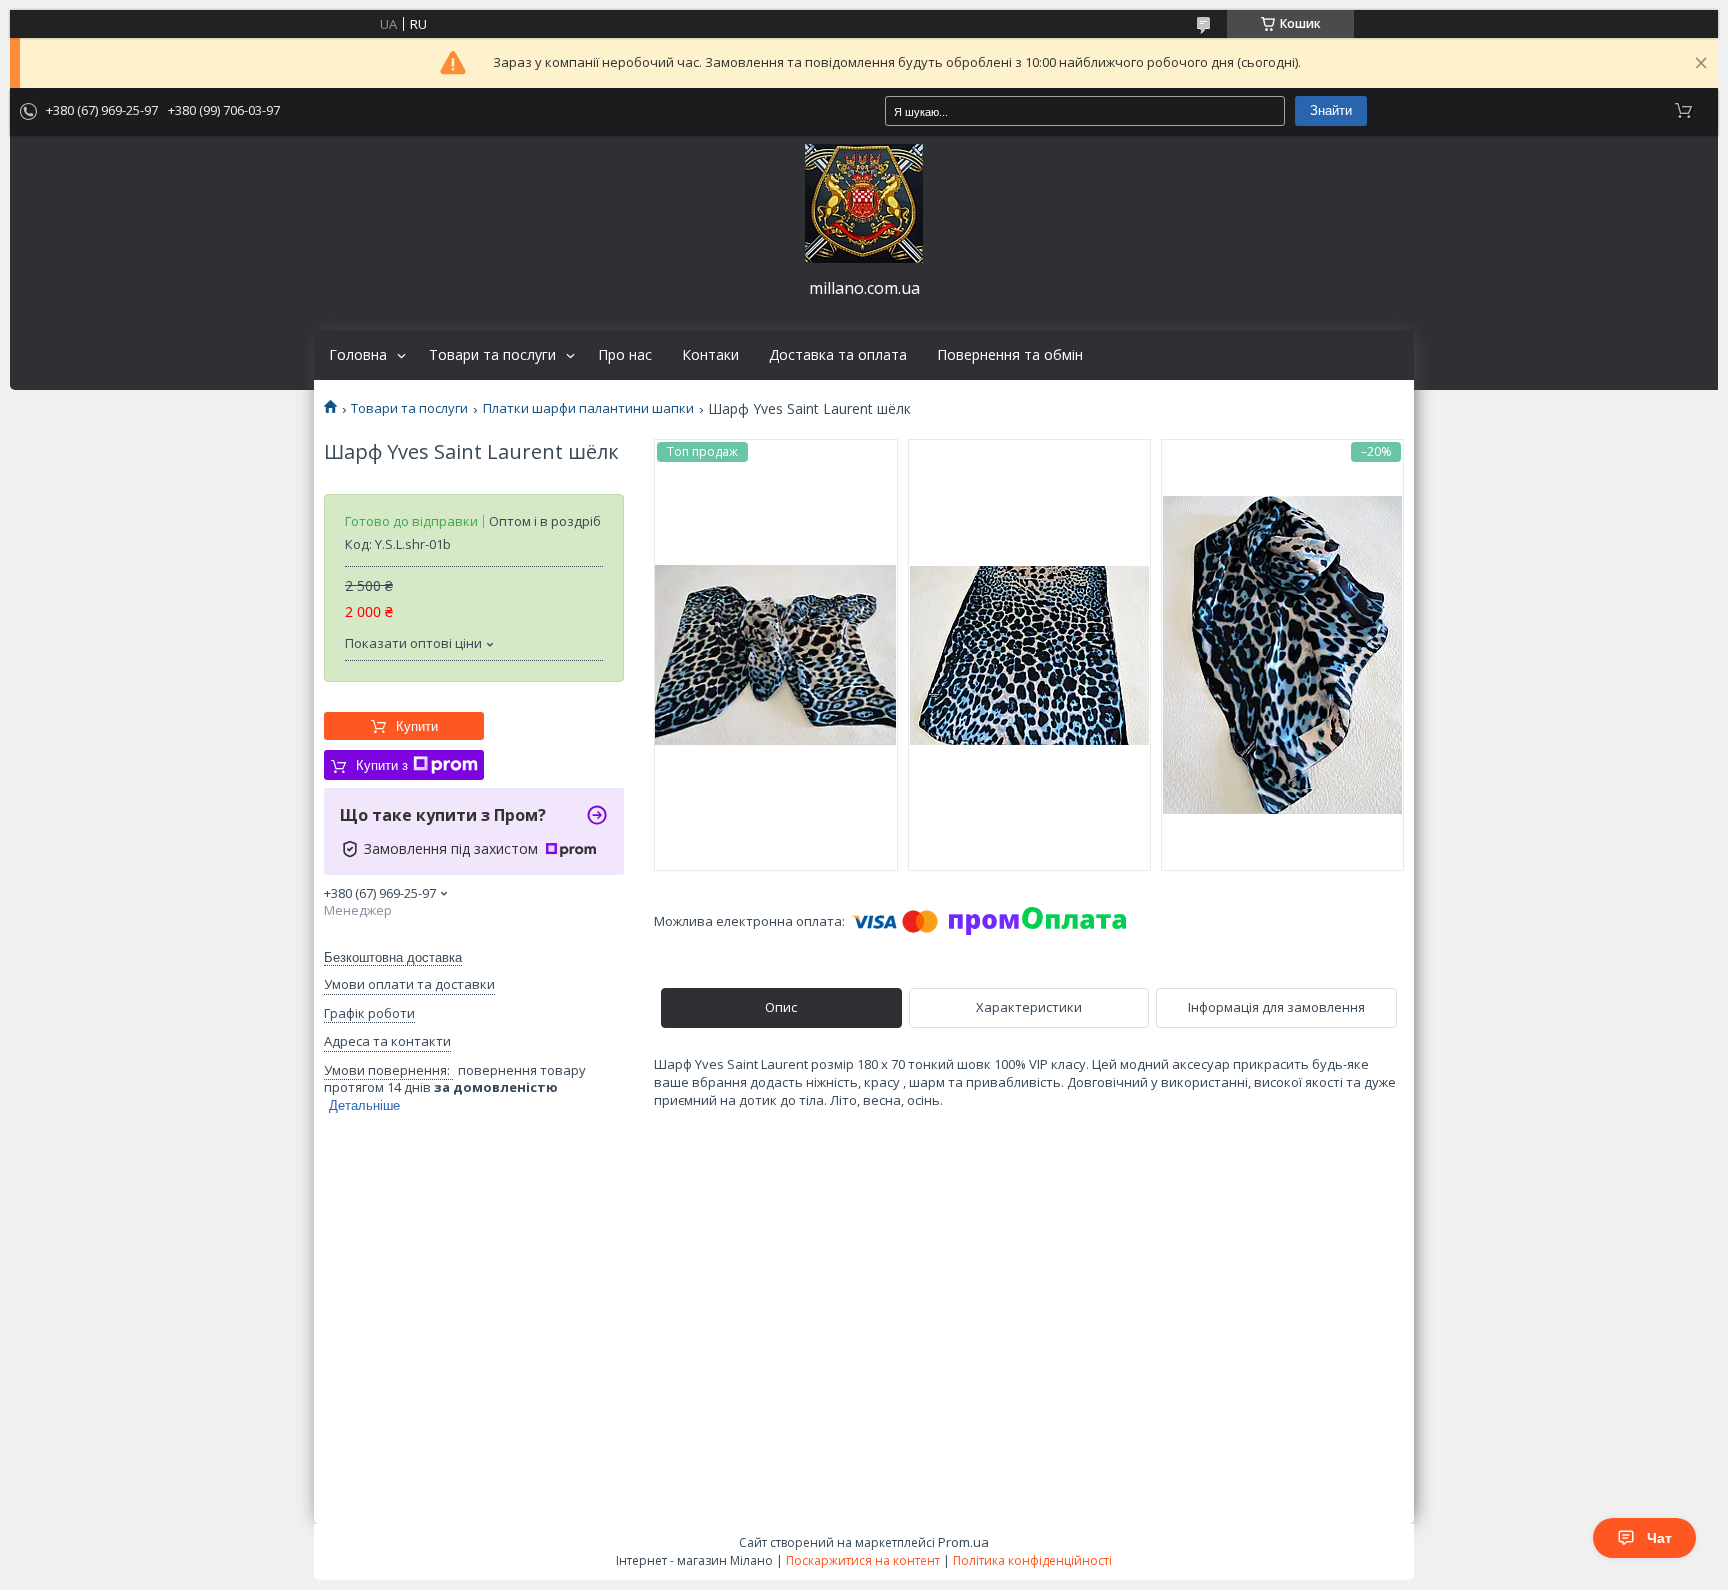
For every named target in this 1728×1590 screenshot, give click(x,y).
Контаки (710, 355)
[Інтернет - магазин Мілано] (864, 203)
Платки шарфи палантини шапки (588, 408)
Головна (358, 355)
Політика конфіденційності (1032, 1560)
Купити (417, 726)
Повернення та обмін (1010, 355)
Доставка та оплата (838, 355)
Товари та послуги (492, 355)
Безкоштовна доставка (393, 957)
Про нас (625, 355)
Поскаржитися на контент (863, 1560)
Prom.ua (963, 1542)
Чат (1659, 1538)
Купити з (382, 765)
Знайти (1331, 110)
